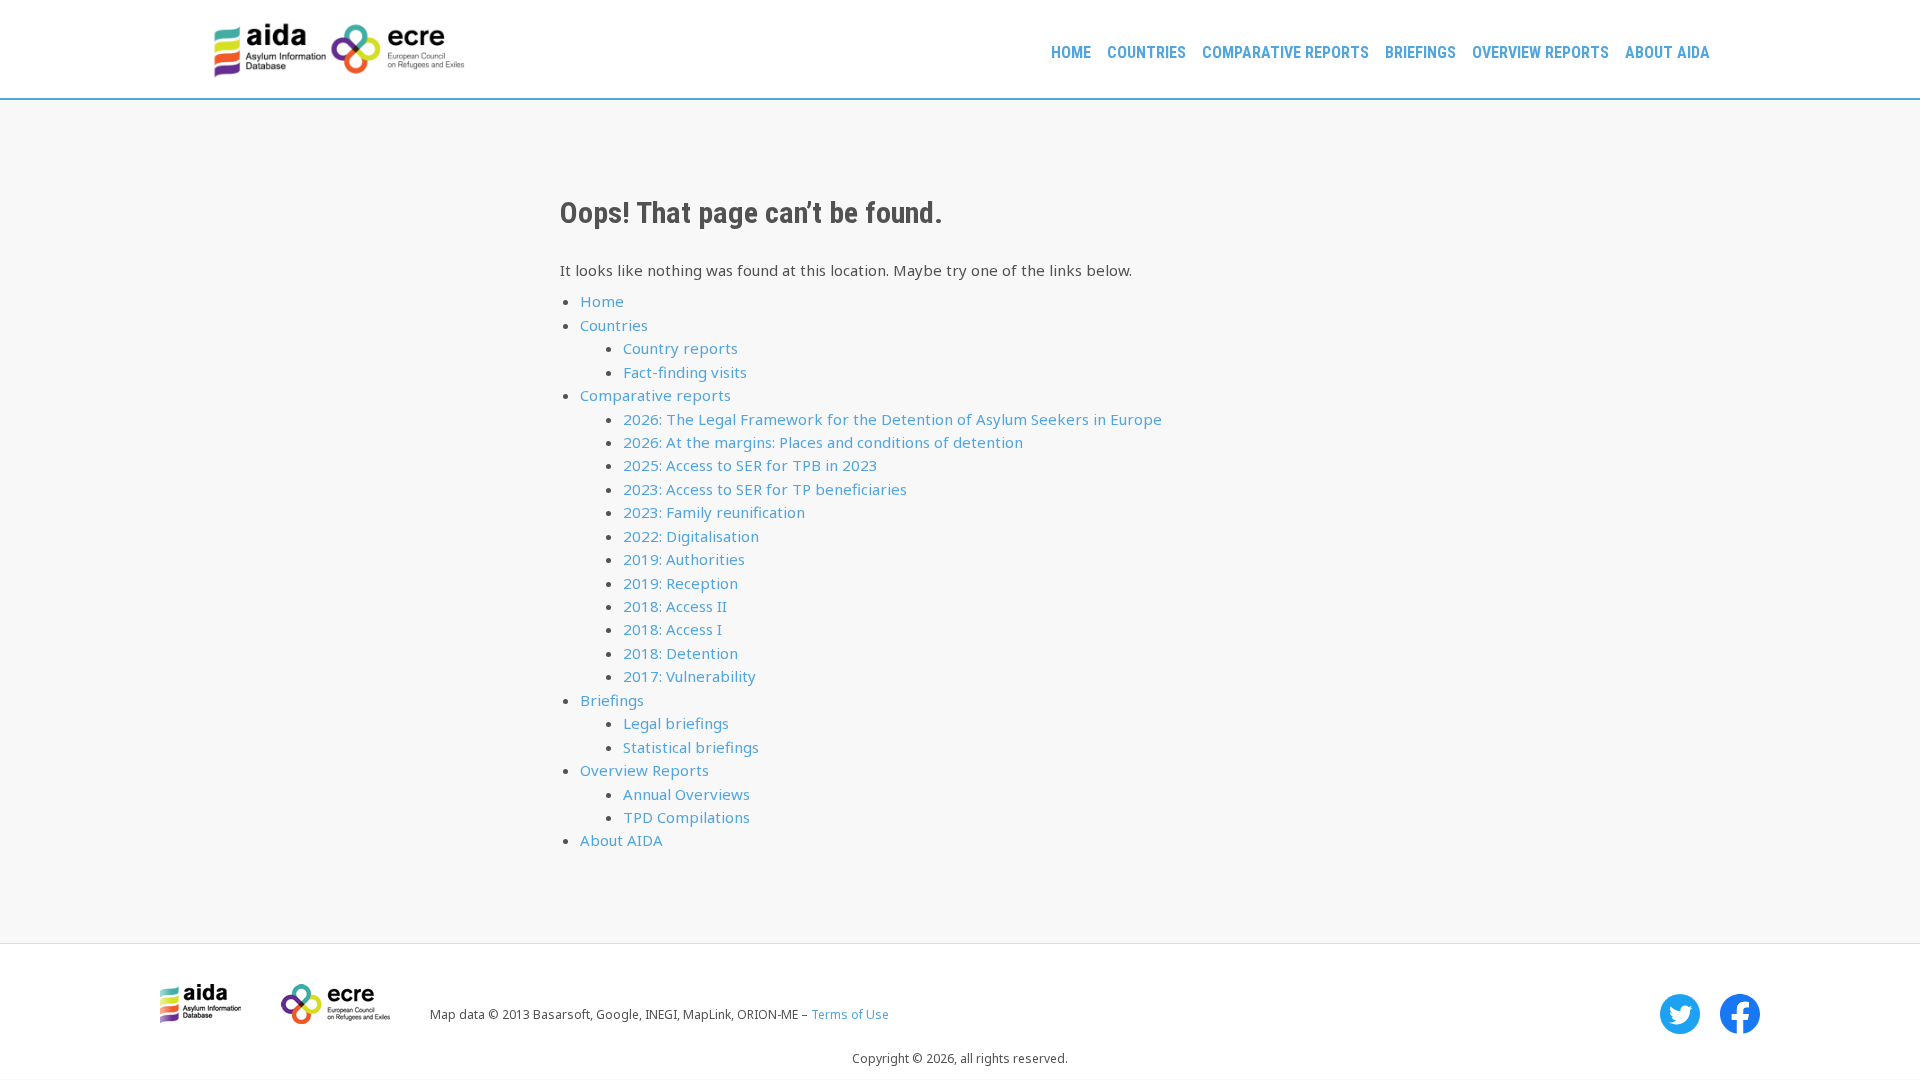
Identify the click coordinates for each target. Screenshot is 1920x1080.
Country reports (680, 348)
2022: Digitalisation (691, 536)
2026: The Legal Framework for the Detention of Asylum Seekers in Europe (892, 419)
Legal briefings (676, 723)
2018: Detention (680, 653)
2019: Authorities (684, 559)
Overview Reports (1540, 52)
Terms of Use (850, 1014)
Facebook (1740, 1014)
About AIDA (1667, 52)
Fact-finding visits (685, 372)
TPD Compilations (686, 817)
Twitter (1680, 1014)
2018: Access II (675, 606)
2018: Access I (672, 629)
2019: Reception (680, 583)
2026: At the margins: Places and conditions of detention (823, 442)
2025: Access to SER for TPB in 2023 (750, 465)
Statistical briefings (691, 747)
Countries (1146, 52)
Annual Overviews (686, 794)
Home (1071, 52)
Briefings (1420, 52)
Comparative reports (1285, 52)
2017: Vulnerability (689, 676)
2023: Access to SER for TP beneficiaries (765, 489)
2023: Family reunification (714, 512)
